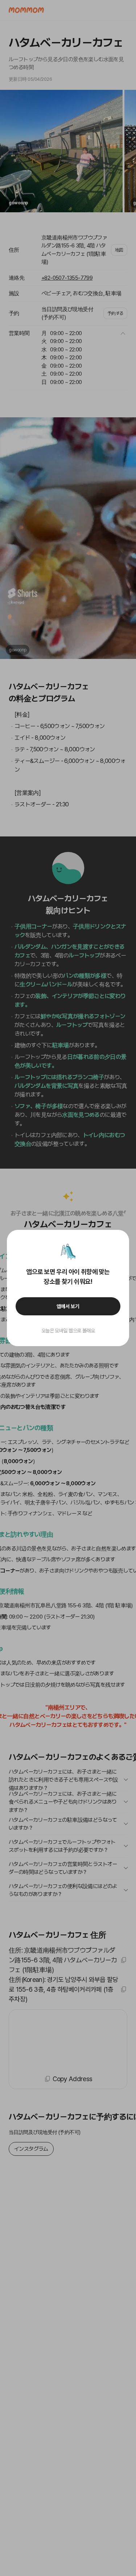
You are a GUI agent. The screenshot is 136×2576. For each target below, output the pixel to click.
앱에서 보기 (68, 1306)
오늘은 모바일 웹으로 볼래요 (68, 1331)
